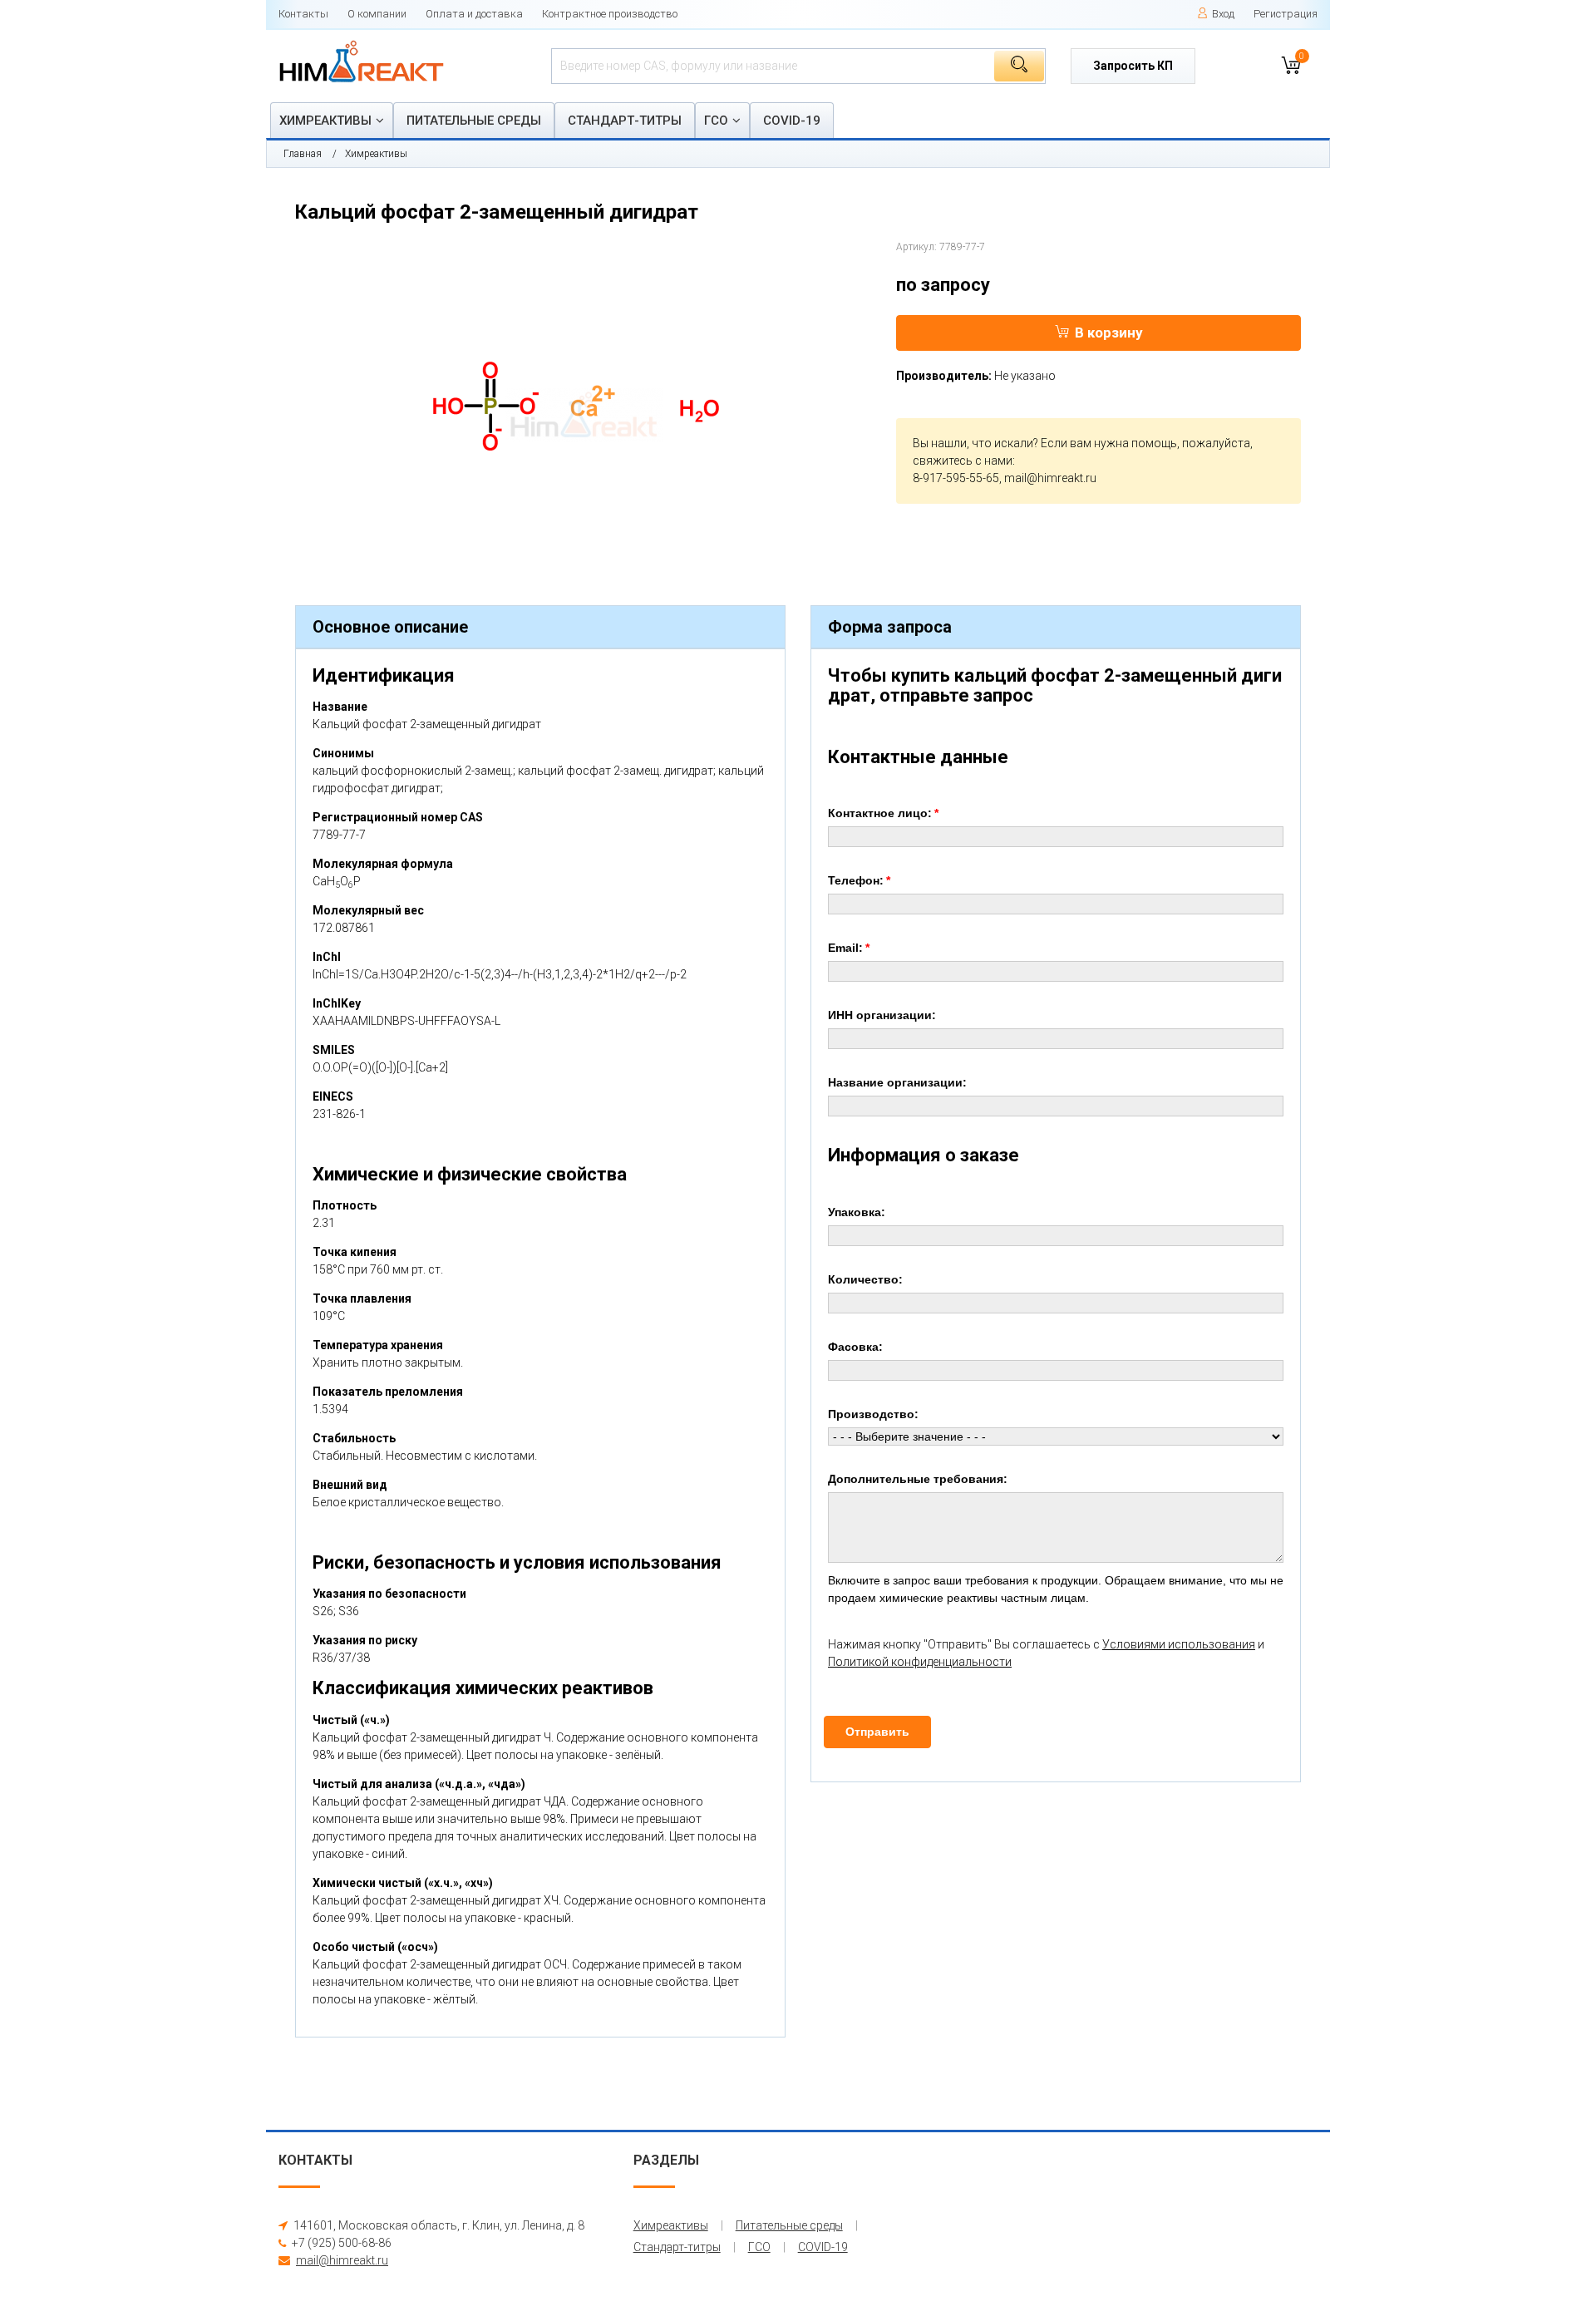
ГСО (716, 121)
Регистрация (1286, 14)
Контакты (303, 14)
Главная (303, 154)
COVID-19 (792, 121)
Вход (1223, 14)
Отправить (877, 1732)
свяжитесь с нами (963, 461)
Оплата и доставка (474, 14)
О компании (377, 14)
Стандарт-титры (625, 121)
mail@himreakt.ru (1050, 478)
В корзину (1109, 333)
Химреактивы (325, 121)
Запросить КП (1133, 66)
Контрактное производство (610, 14)
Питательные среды (474, 121)
